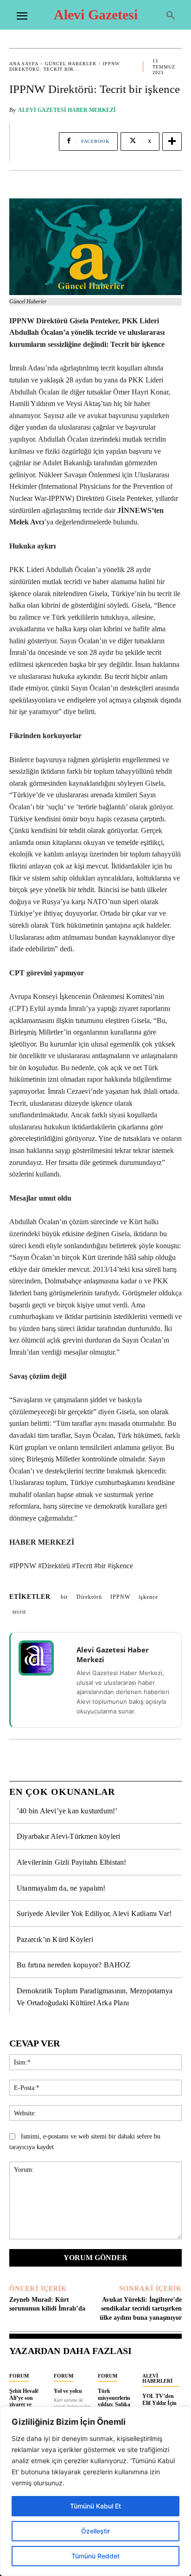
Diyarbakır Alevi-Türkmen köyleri (68, 1836)
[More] (172, 142)
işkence (148, 1597)
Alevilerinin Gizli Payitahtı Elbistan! (72, 1862)
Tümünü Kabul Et (95, 2506)
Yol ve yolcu (68, 2391)
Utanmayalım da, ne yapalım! (61, 1888)
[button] (171, 16)
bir (64, 1597)
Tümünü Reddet (95, 2556)
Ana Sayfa (24, 64)
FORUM (19, 2376)
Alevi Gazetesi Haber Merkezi (67, 110)
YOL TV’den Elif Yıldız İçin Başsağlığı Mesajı (159, 2406)
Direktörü (89, 1597)
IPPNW (120, 1597)
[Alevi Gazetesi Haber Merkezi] (42, 1658)
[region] (95, 2491)
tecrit (19, 1612)
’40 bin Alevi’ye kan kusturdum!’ (67, 1811)
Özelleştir (95, 2531)
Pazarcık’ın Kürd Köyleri (55, 1939)
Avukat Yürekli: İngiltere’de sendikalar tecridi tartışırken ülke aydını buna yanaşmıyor (141, 2309)
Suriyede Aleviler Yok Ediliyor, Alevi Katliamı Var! (94, 1914)
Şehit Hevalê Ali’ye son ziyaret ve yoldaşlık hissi (26, 2401)
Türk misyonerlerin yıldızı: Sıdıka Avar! (114, 2401)
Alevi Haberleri (157, 2378)
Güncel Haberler (71, 64)
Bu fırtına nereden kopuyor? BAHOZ (74, 1965)
